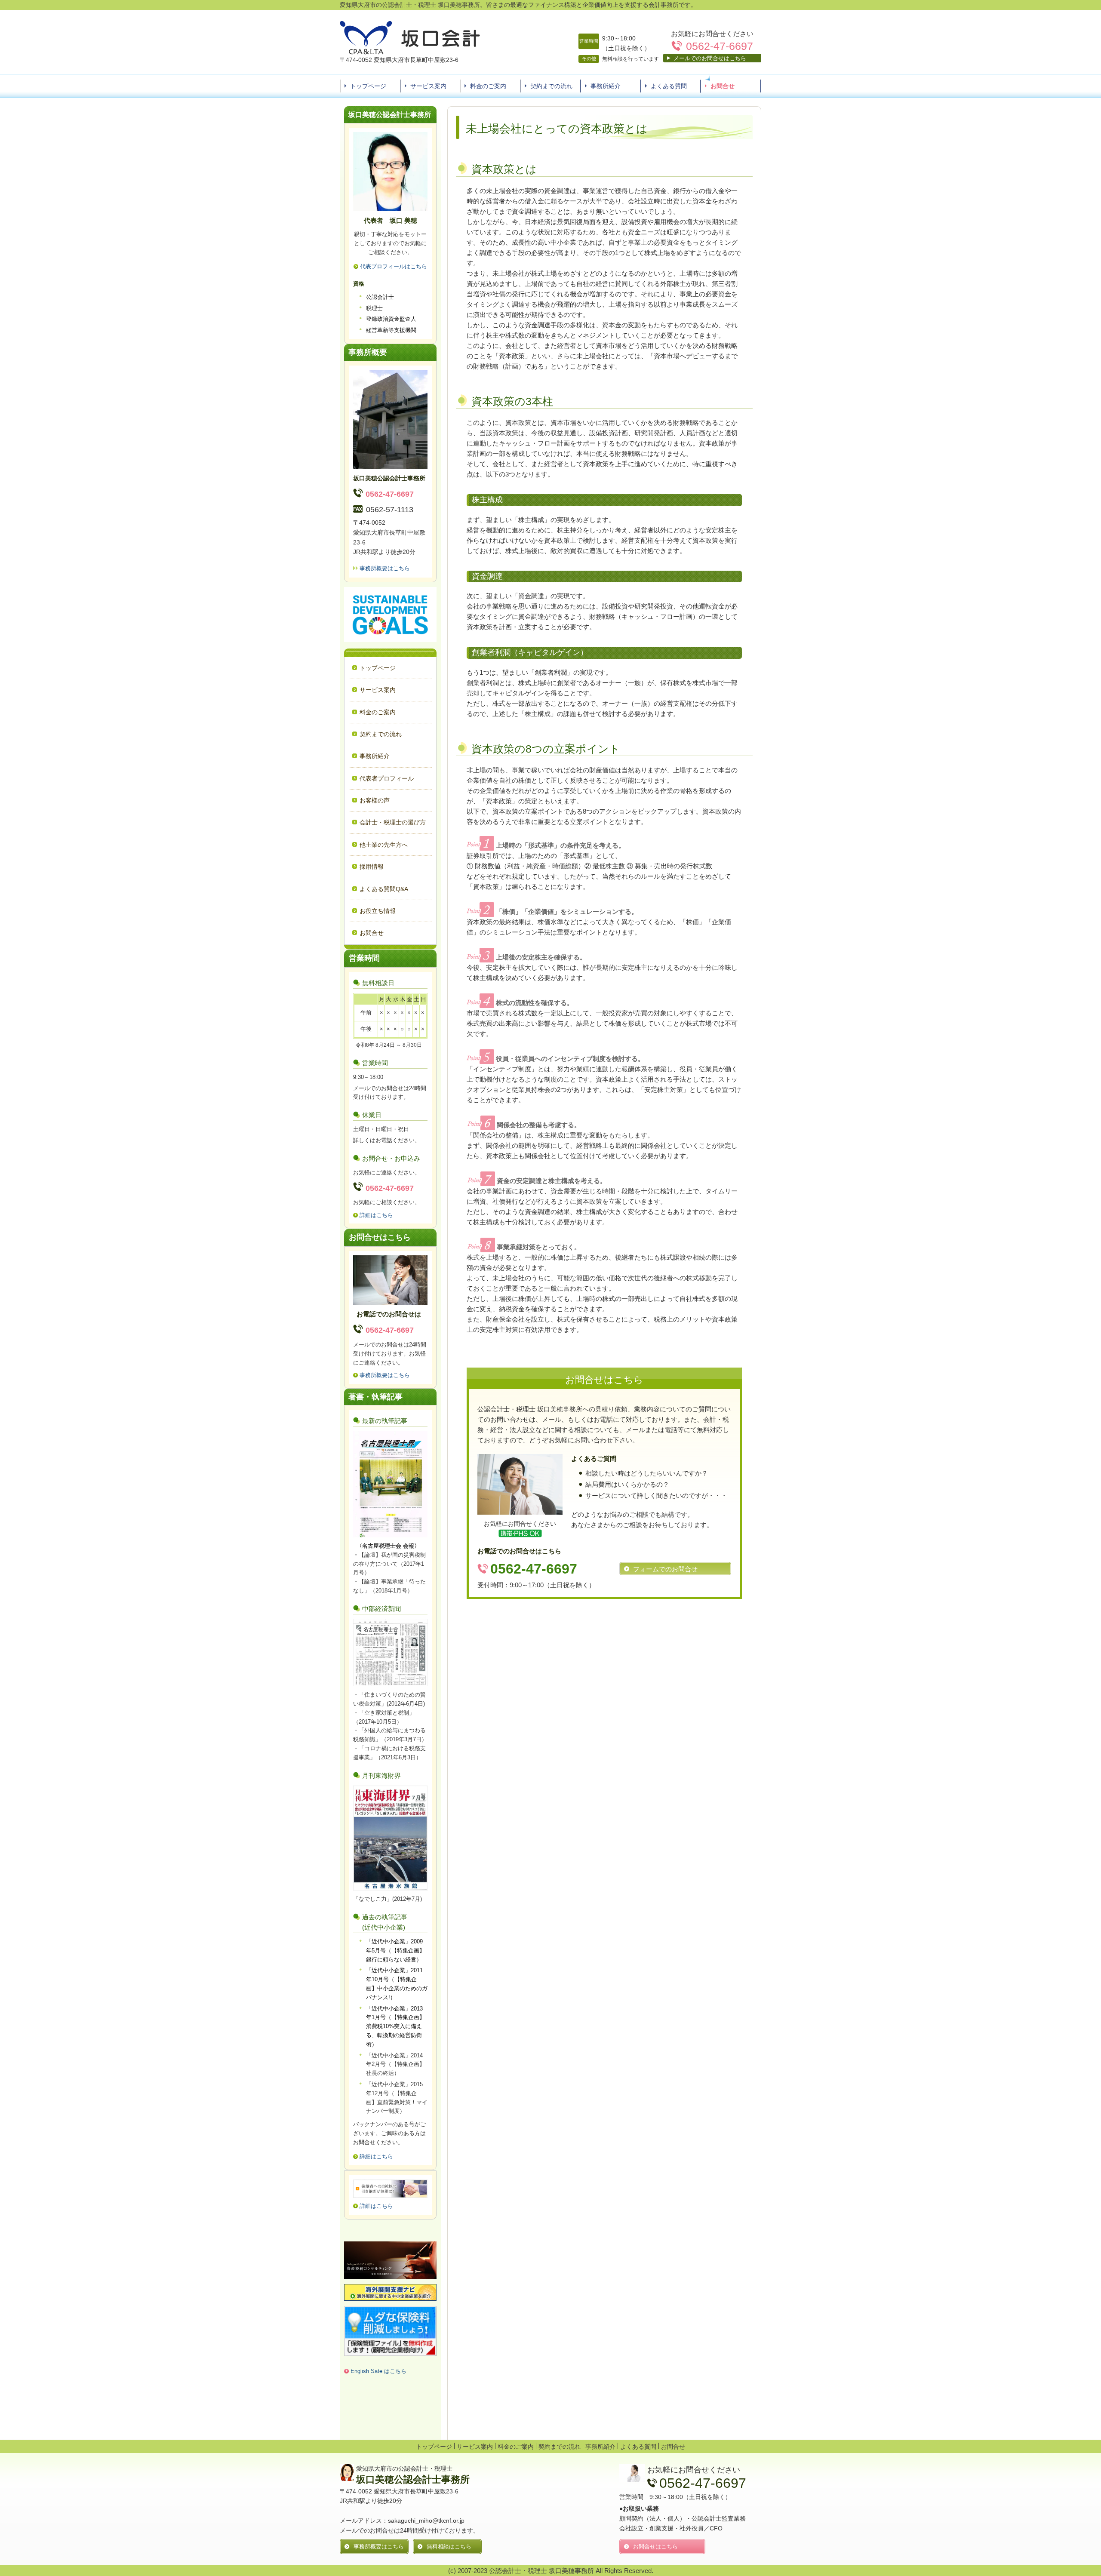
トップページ (368, 86)
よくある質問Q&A (384, 889)
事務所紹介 (606, 86)
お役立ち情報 (378, 911)
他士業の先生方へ (384, 845)
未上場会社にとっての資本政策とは (557, 129)
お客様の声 (375, 800)
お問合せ (723, 86)
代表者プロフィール (387, 778)
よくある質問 (669, 86)
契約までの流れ (551, 86)
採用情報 (372, 867)
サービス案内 (428, 86)
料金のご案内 (488, 86)
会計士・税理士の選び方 (393, 822)
